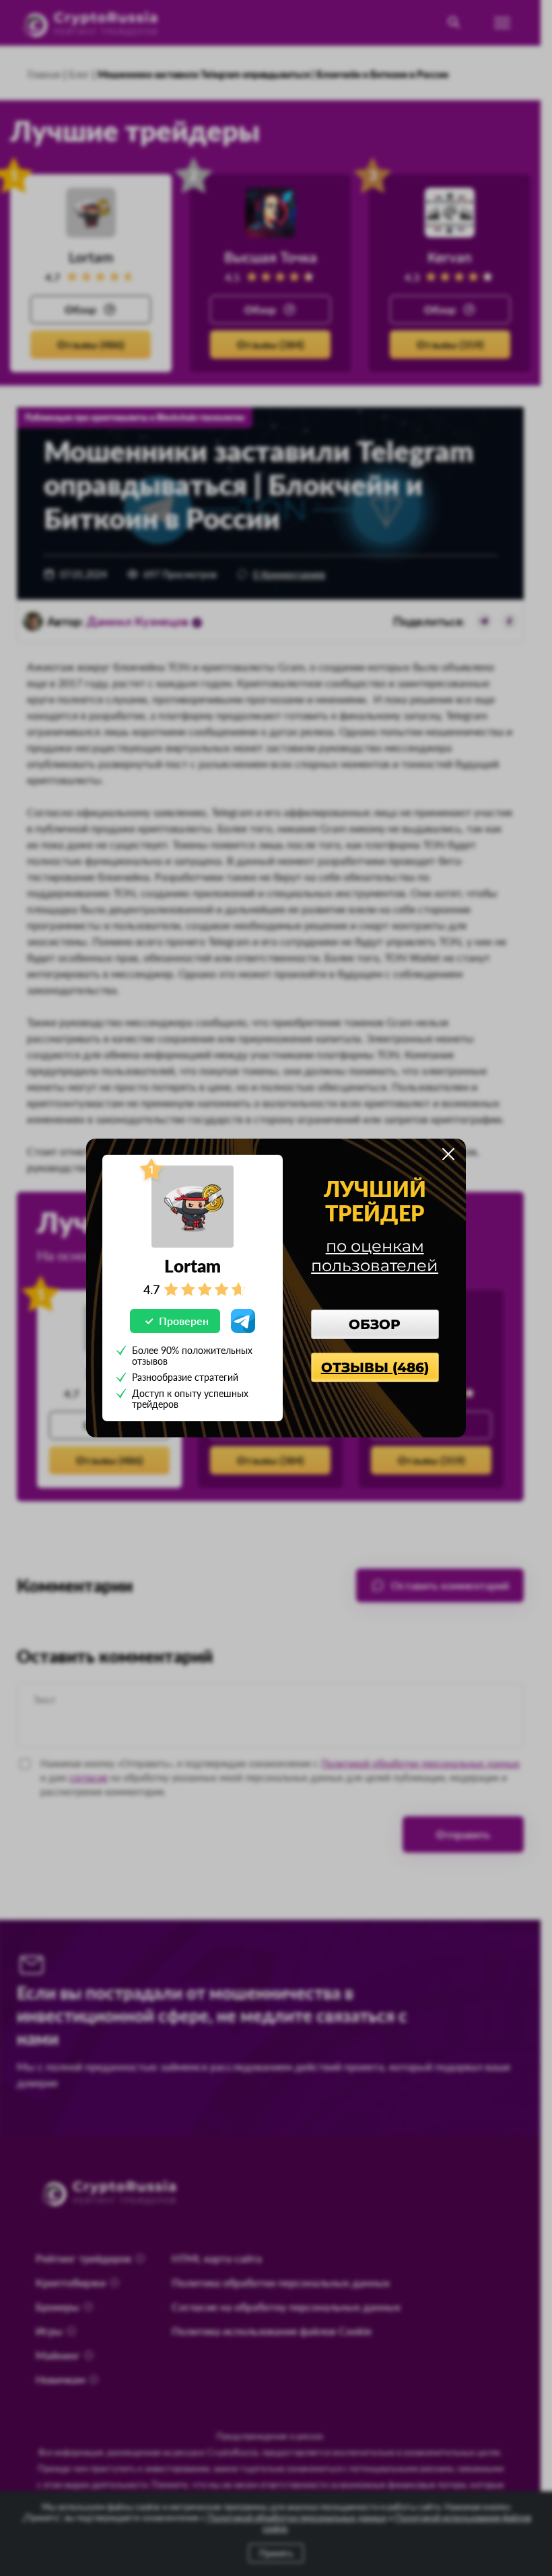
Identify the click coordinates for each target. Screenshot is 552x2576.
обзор (375, 1324)
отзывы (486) (375, 1367)
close (448, 1154)
